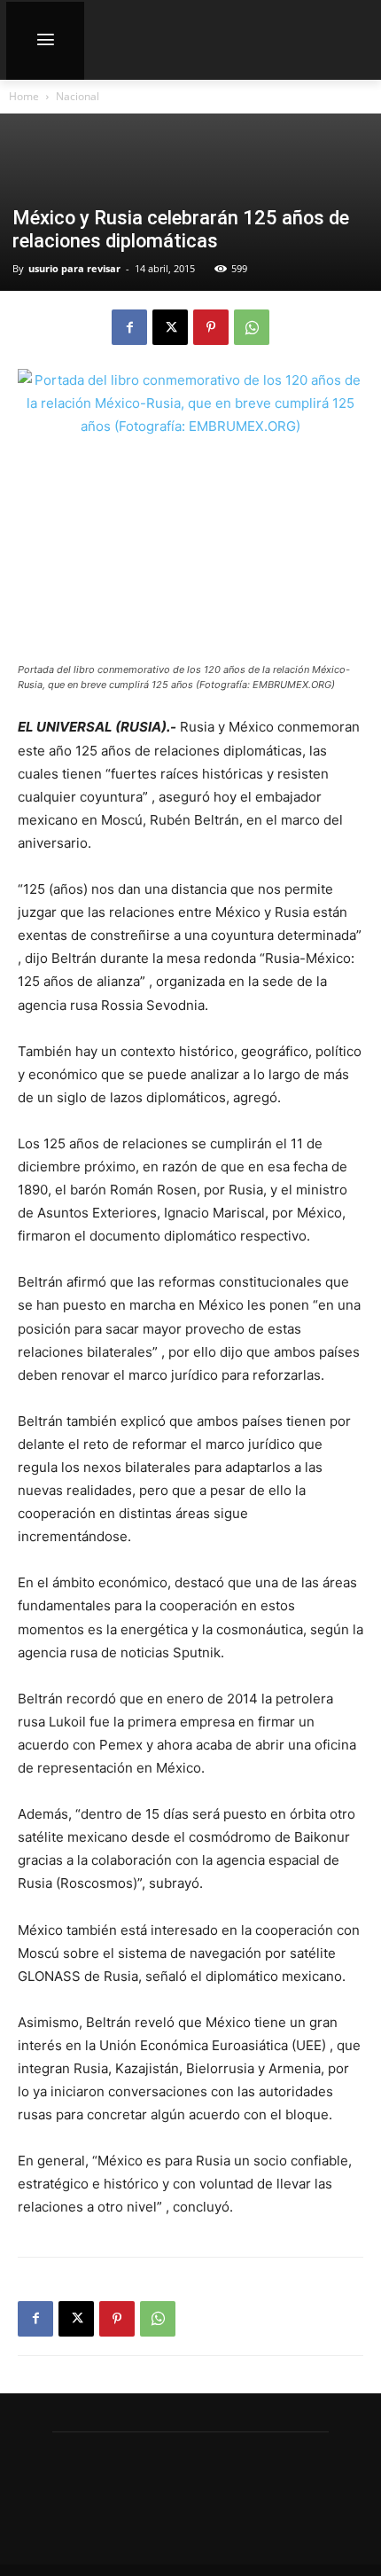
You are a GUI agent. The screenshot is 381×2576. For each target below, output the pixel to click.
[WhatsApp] (252, 327)
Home (24, 96)
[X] (170, 327)
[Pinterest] (211, 327)
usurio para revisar (74, 268)
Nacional (78, 96)
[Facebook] (129, 327)
